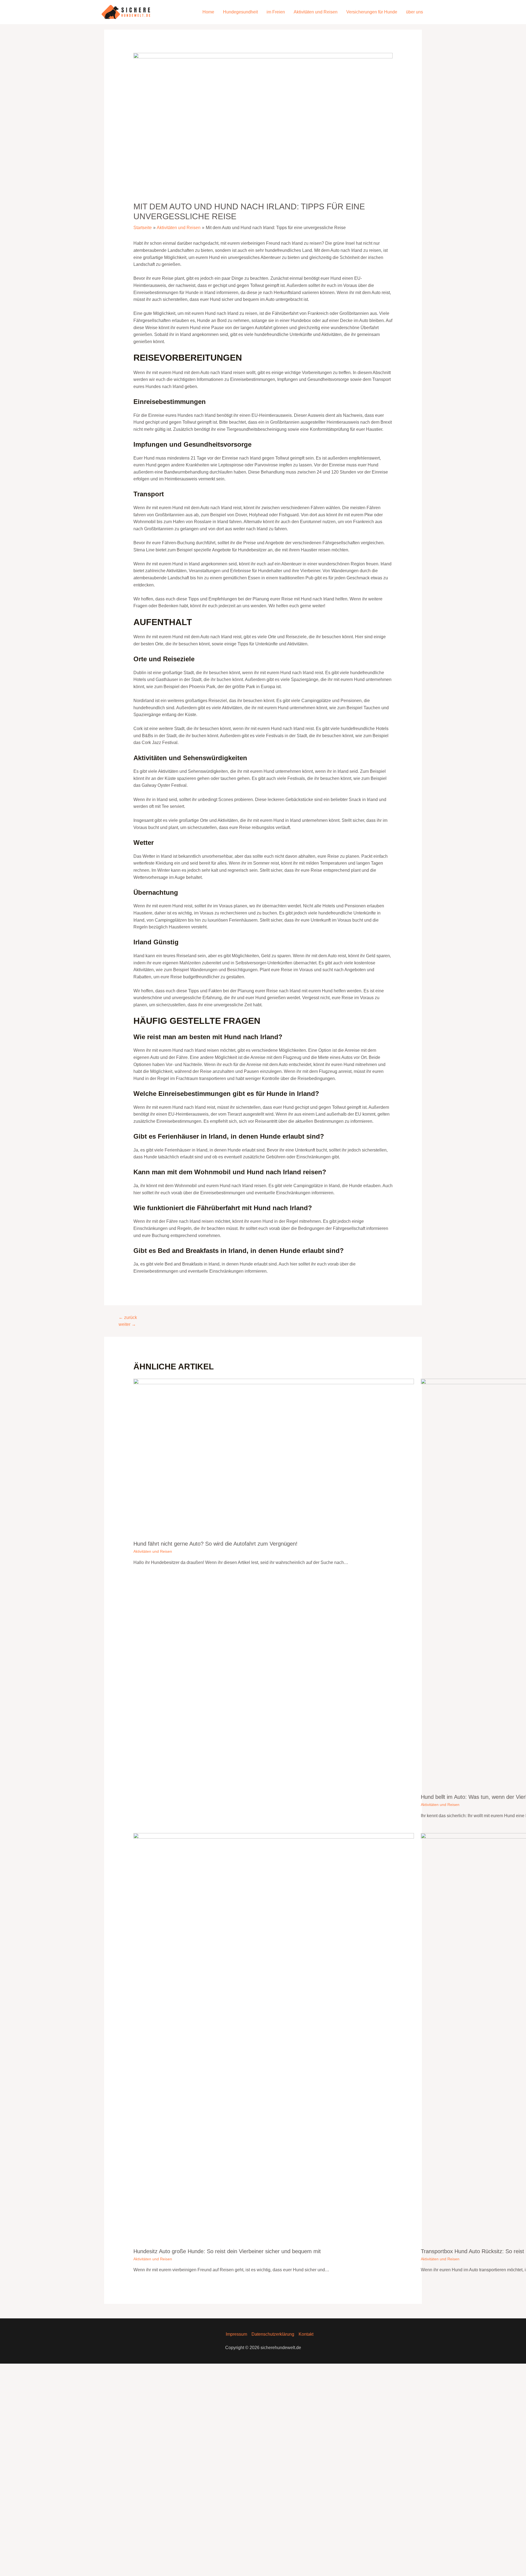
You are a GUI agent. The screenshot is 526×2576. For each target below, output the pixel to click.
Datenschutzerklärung (273, 2334)
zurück (128, 1317)
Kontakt (306, 2334)
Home (208, 12)
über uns (414, 12)
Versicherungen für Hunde (372, 12)
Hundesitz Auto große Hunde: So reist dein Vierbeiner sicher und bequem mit (227, 2251)
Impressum (236, 2334)
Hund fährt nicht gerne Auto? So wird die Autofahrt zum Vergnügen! (215, 1544)
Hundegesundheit (240, 12)
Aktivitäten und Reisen (316, 12)
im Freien (276, 12)
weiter (127, 1324)
